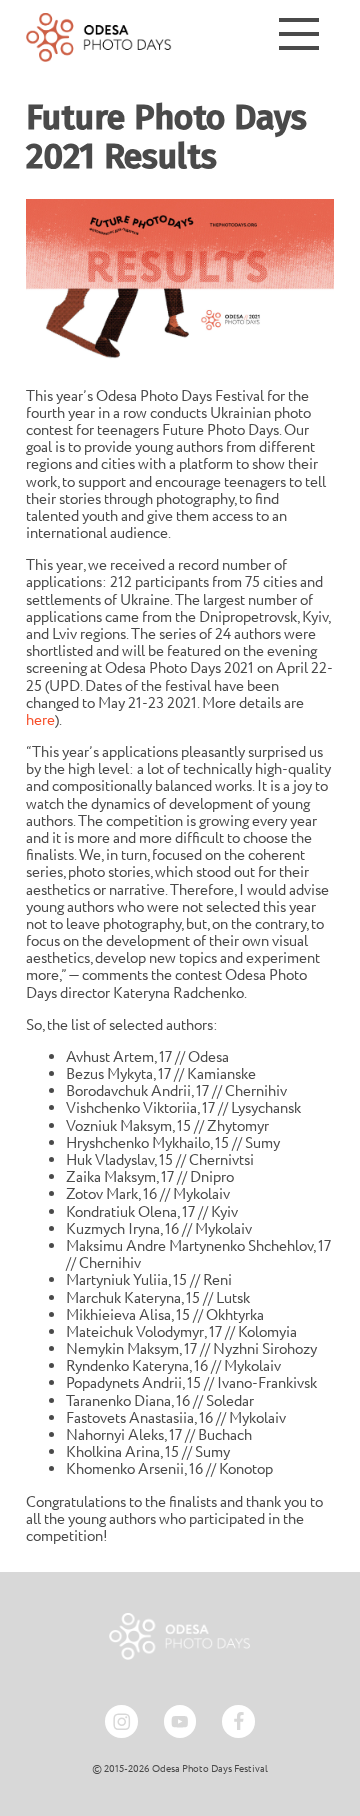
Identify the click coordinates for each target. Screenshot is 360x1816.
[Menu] (299, 37)
